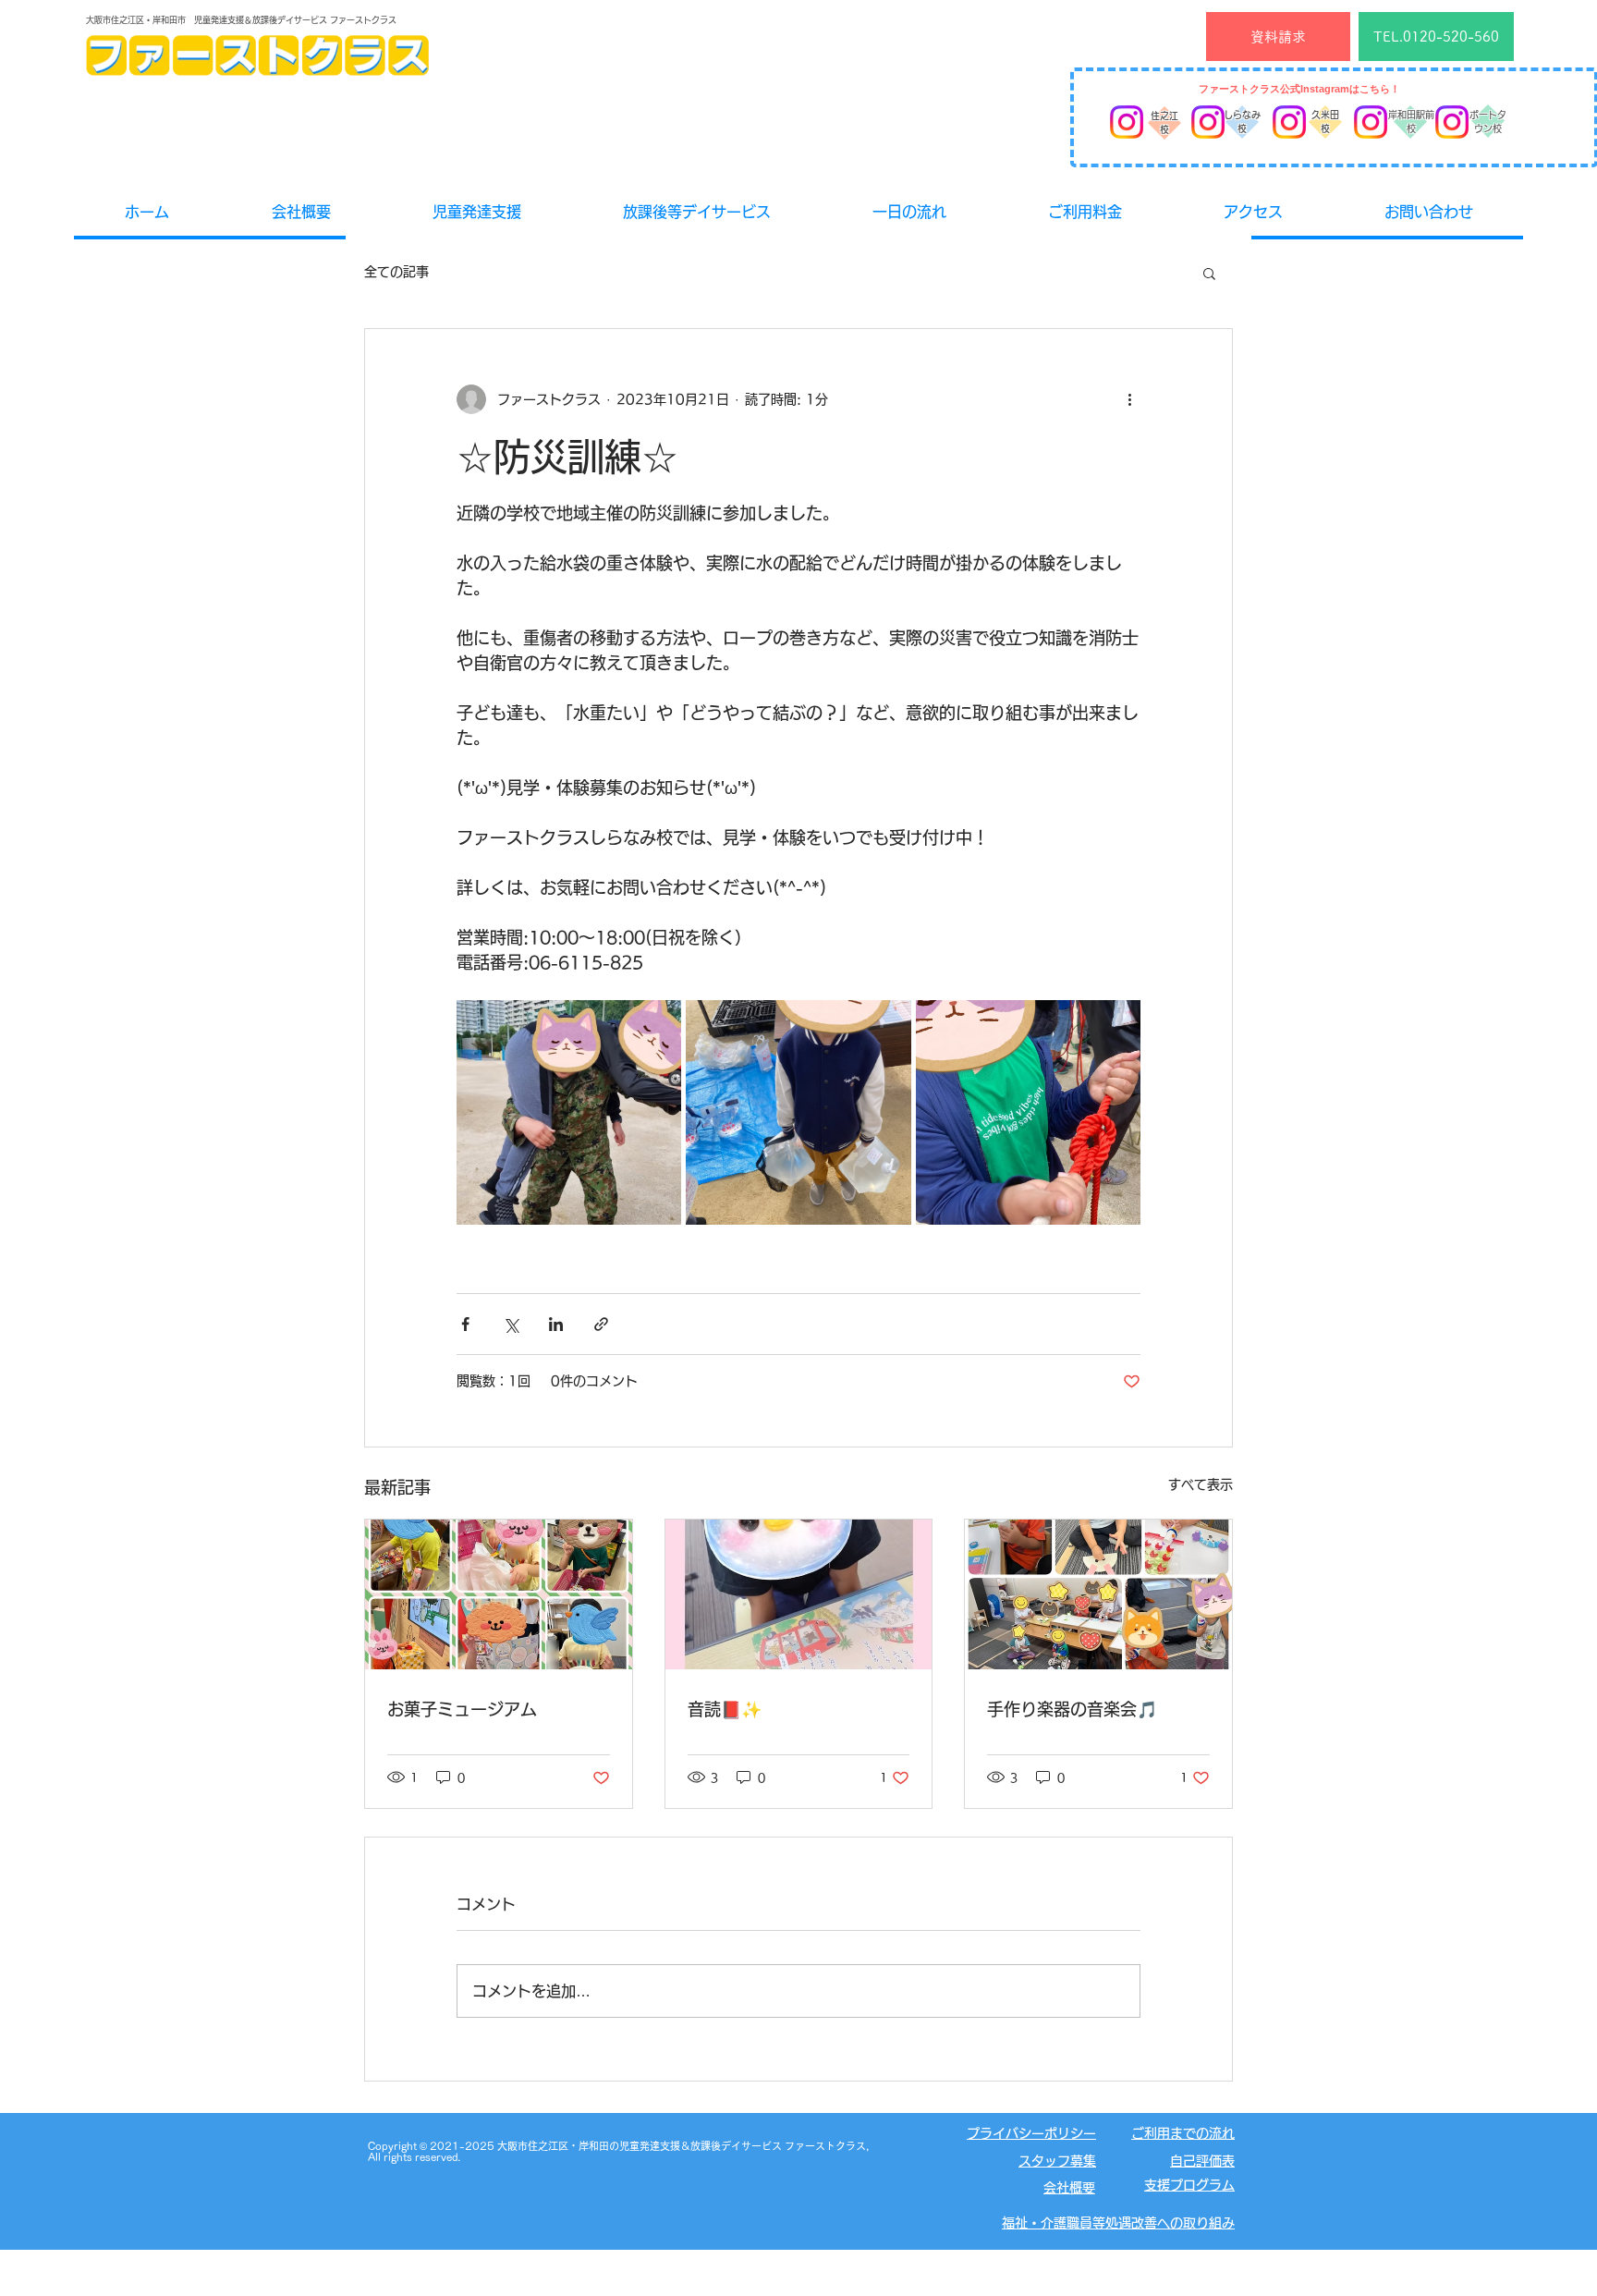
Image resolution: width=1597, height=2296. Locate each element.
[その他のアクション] (1129, 399)
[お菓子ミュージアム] (499, 1594)
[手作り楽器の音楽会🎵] (1098, 1594)
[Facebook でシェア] (465, 1324)
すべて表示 (1201, 1484)
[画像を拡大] (569, 1112)
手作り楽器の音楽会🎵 (1072, 1709)
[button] (1209, 273)
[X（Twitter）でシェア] (511, 1324)
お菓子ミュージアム (462, 1709)
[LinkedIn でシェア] (556, 1324)
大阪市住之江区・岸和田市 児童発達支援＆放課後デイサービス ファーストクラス (241, 20)
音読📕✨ (725, 1709)
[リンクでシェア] (601, 1324)
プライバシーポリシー (1031, 2133)
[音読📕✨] (799, 1594)
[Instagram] (1127, 122)
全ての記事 (396, 272)
